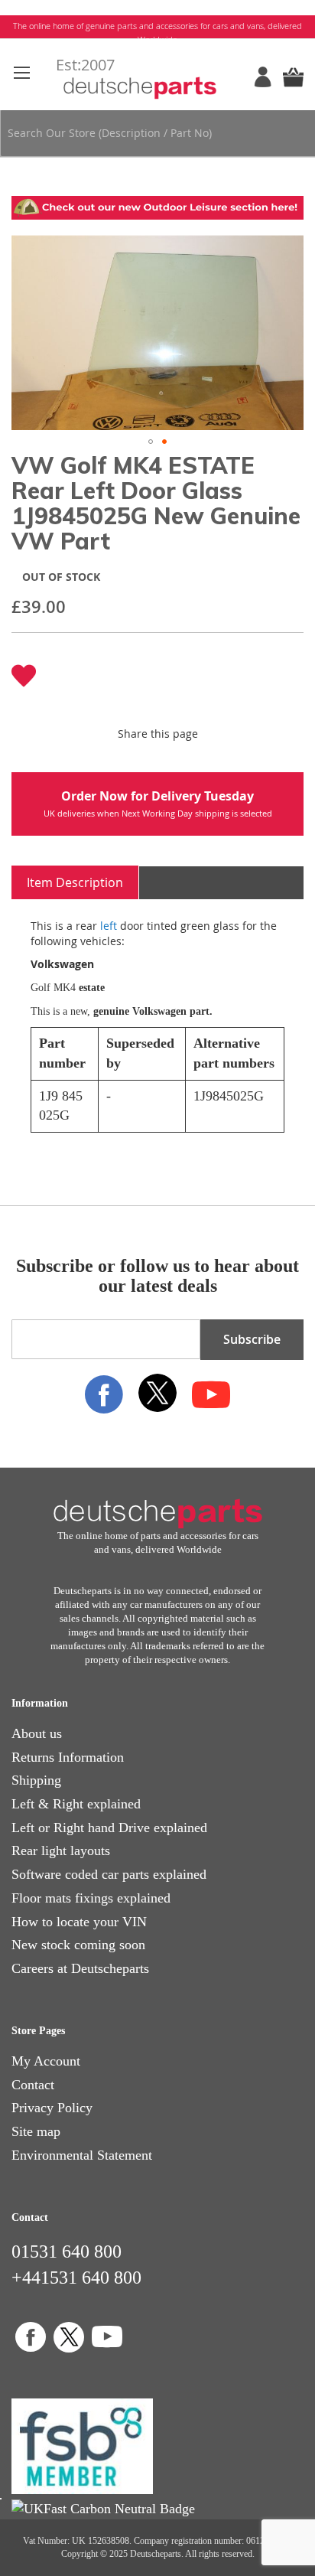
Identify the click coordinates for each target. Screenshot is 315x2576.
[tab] (75, 883)
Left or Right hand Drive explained (109, 1828)
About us (37, 1733)
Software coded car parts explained (109, 1874)
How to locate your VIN (79, 1922)
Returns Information (68, 1757)
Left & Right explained (76, 1804)
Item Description (75, 882)
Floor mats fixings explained (91, 1898)
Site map (36, 2131)
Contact (33, 2085)
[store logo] (158, 77)
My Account (46, 2061)
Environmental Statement (82, 2155)
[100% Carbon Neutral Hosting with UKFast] (103, 2509)
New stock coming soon (78, 1945)
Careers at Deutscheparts (80, 1968)
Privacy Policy (52, 2108)
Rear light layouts (61, 1850)
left (109, 926)
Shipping (36, 1780)
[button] (151, 442)
